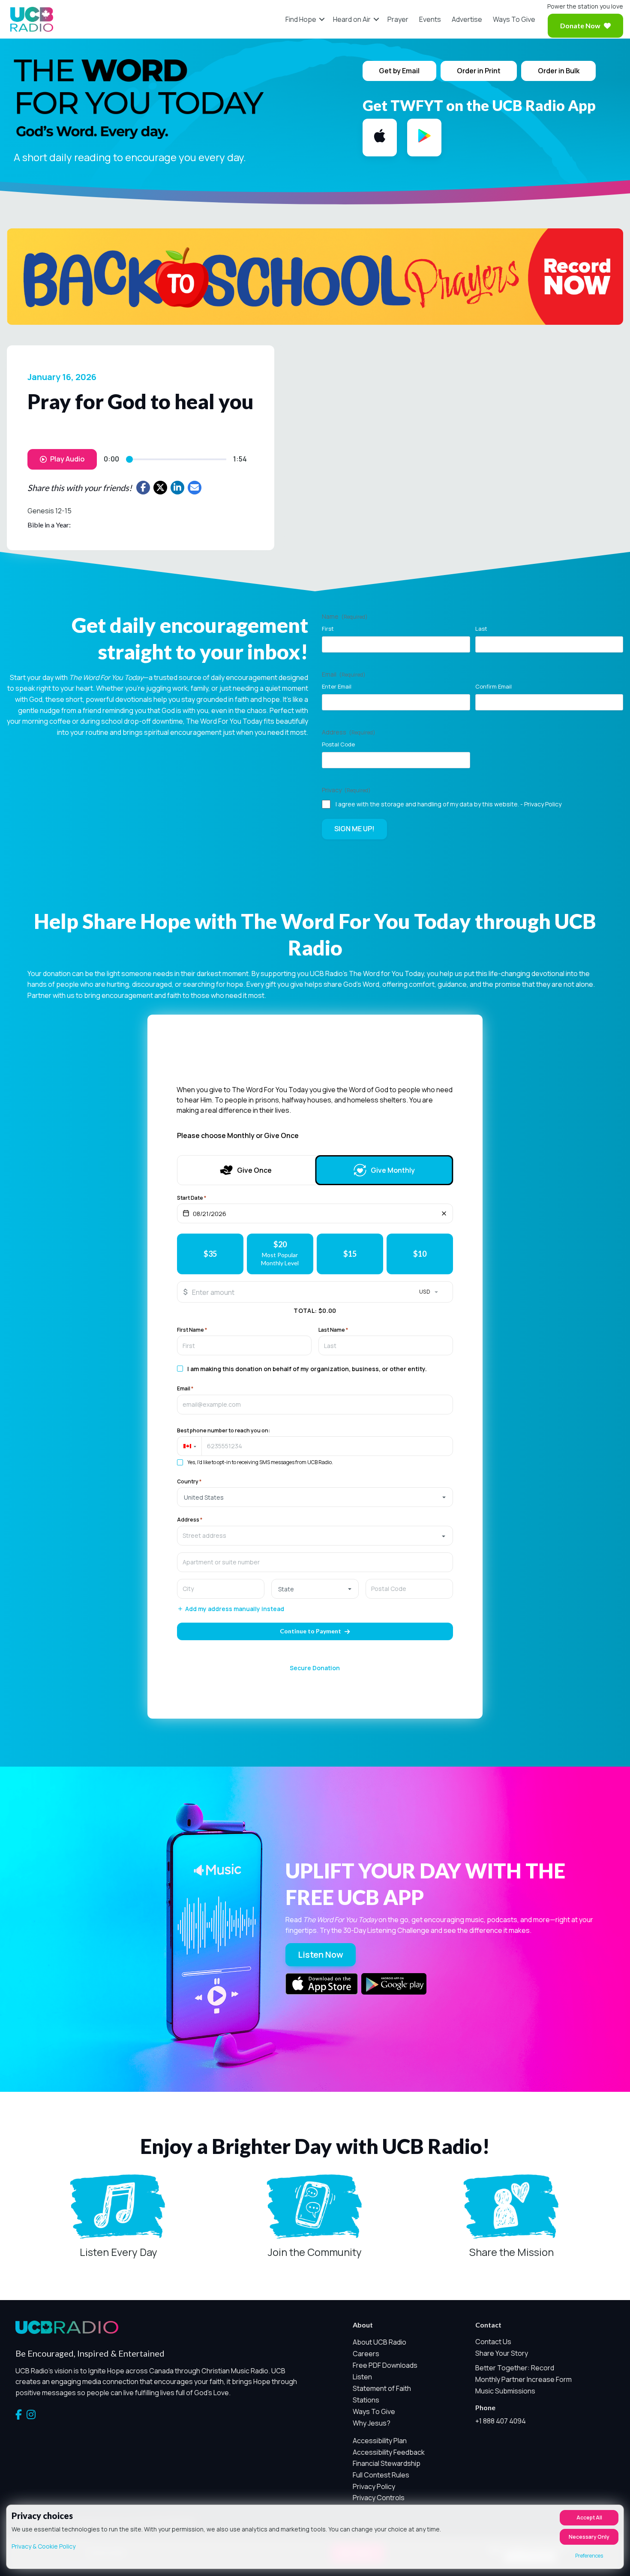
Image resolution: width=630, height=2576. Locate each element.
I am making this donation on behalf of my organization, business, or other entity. (307, 1369)
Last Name (333, 1330)
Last (481, 629)
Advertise (467, 19)
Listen (362, 2377)
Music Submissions (505, 2391)
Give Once (254, 1170)
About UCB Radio (379, 2342)
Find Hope (301, 19)
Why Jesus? (372, 2423)
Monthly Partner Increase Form (523, 2379)
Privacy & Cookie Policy (43, 2546)
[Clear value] (444, 1213)
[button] (322, 19)
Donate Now (580, 25)
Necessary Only (589, 2537)
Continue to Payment (310, 1631)
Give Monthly (393, 1170)
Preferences (589, 2556)
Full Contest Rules (381, 2475)
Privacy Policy (543, 804)
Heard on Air (352, 19)
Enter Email (337, 686)
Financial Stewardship (387, 2463)
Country (189, 1482)
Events (430, 19)
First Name (192, 1330)
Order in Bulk (559, 71)
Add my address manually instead (235, 1609)
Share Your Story (502, 2353)
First (328, 629)
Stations (366, 2400)
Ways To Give (514, 19)
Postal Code (338, 744)
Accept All (589, 2518)
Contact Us (493, 2342)
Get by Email (399, 71)
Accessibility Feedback (389, 2452)
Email (185, 1389)
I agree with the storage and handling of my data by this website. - (448, 804)
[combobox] (315, 1536)
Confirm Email (493, 686)
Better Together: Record (515, 2368)
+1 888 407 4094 (501, 2421)
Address (190, 1520)
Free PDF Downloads (385, 2365)
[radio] (210, 1254)
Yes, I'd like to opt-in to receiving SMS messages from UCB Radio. (260, 1462)
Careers (366, 2354)
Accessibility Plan (380, 2441)
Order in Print (479, 71)
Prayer (398, 19)
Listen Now (321, 1954)
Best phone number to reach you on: (223, 1431)
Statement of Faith (382, 2388)
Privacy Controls (379, 2498)
